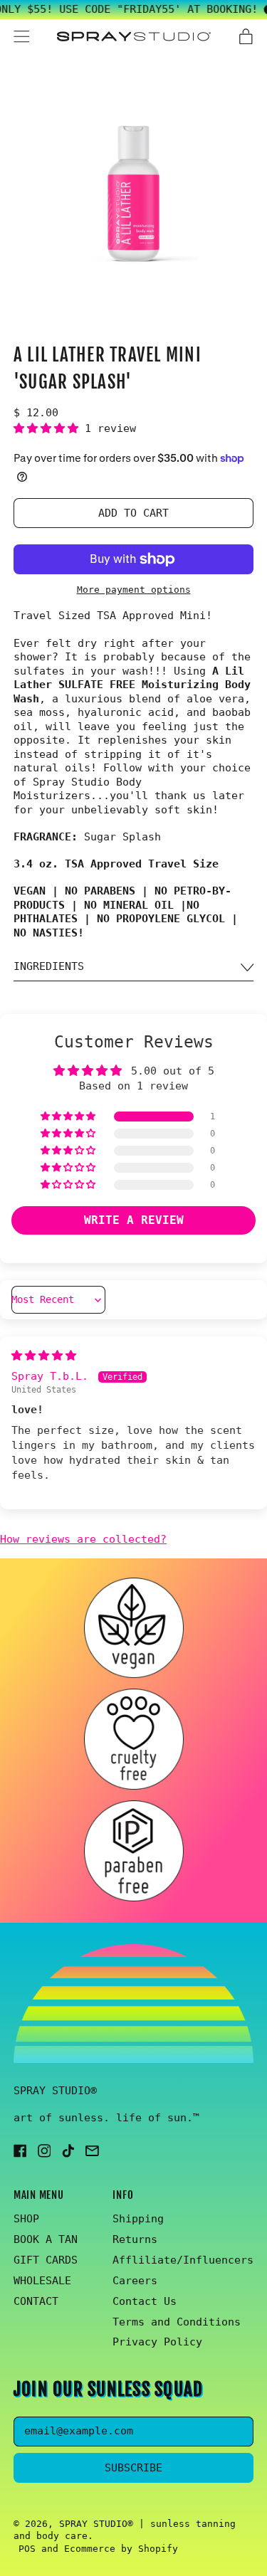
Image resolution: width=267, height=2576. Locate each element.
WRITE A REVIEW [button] (134, 1220)
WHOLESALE (42, 2281)
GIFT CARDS (46, 2260)
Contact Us (145, 2301)
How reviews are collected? (83, 1539)
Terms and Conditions (177, 2322)
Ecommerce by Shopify (121, 2549)
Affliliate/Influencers (183, 2260)
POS (27, 2549)
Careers (135, 2281)
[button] (134, 195)
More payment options (134, 590)
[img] (44, 1356)
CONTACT (36, 2301)
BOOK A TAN (46, 2239)
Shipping (138, 2219)
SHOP (26, 2219)
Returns (135, 2239)
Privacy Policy (157, 2342)
